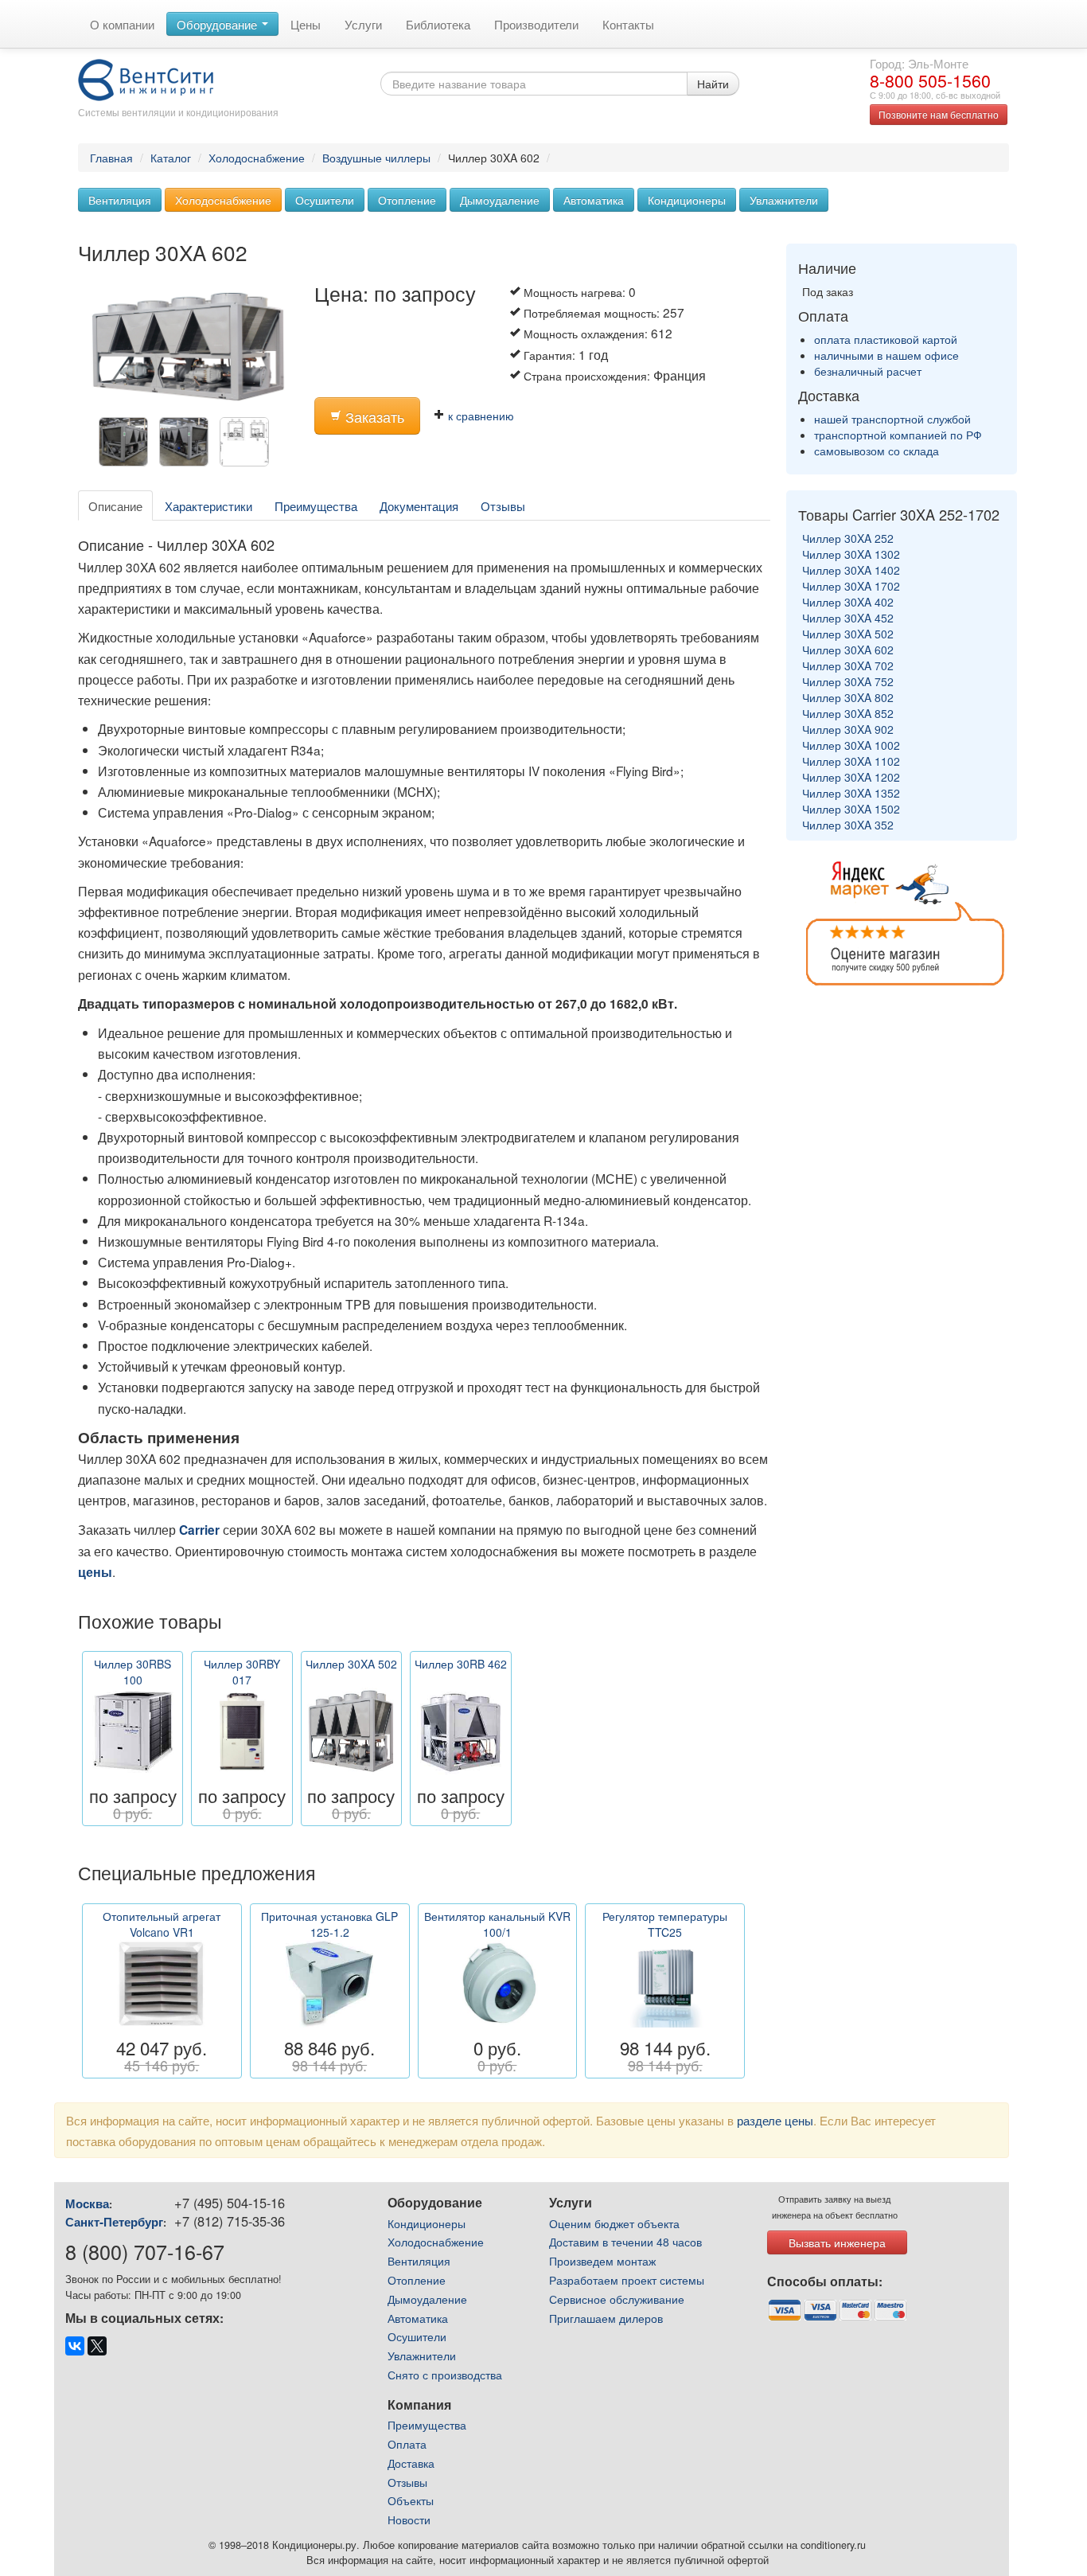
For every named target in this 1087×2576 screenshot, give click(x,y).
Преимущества (316, 505)
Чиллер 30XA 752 (848, 681)
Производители (536, 24)
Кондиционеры (687, 200)
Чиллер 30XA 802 (848, 697)
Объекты (411, 2500)
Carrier (199, 1530)
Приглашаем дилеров (606, 2318)
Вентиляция (120, 200)
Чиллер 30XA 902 (848, 729)
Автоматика (594, 200)
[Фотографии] (248, 446)
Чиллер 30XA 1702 (851, 586)
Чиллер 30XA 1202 (851, 777)
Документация (419, 505)
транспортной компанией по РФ (898, 435)
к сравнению (479, 416)
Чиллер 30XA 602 (848, 650)
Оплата (407, 2444)
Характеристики (208, 505)
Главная (111, 158)
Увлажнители (784, 200)
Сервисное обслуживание (617, 2299)
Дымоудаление (500, 200)
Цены (306, 24)
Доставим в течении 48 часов (625, 2242)
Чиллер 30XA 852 (848, 713)
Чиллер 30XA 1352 (851, 793)
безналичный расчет (868, 371)
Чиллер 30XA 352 (848, 825)
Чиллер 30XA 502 (848, 634)
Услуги (363, 24)
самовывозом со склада (877, 451)
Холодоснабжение (257, 158)
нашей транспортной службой (892, 419)
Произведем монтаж (602, 2261)
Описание (115, 505)
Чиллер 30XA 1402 (851, 570)
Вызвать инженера (837, 2242)
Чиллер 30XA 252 (848, 538)
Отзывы (503, 505)
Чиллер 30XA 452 (848, 618)
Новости (409, 2519)
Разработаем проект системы (627, 2280)
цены (95, 1572)
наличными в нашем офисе (886, 355)
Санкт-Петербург (114, 2222)
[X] (97, 2346)
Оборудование (218, 24)
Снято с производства (445, 2375)
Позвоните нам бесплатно (939, 114)
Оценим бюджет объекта (614, 2223)
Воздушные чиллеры (376, 158)
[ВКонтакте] (75, 2346)
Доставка (411, 2463)
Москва (87, 2203)
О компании (122, 24)
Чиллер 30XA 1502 (851, 809)
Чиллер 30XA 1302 (851, 554)
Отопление (407, 200)
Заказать (373, 417)
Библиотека (438, 24)
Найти (713, 84)
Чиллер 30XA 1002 (851, 745)
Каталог (171, 158)
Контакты (628, 24)
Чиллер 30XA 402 (848, 602)
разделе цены (775, 2120)
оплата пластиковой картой (886, 339)
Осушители (325, 200)
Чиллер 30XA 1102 (851, 761)
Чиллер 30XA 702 (848, 665)
